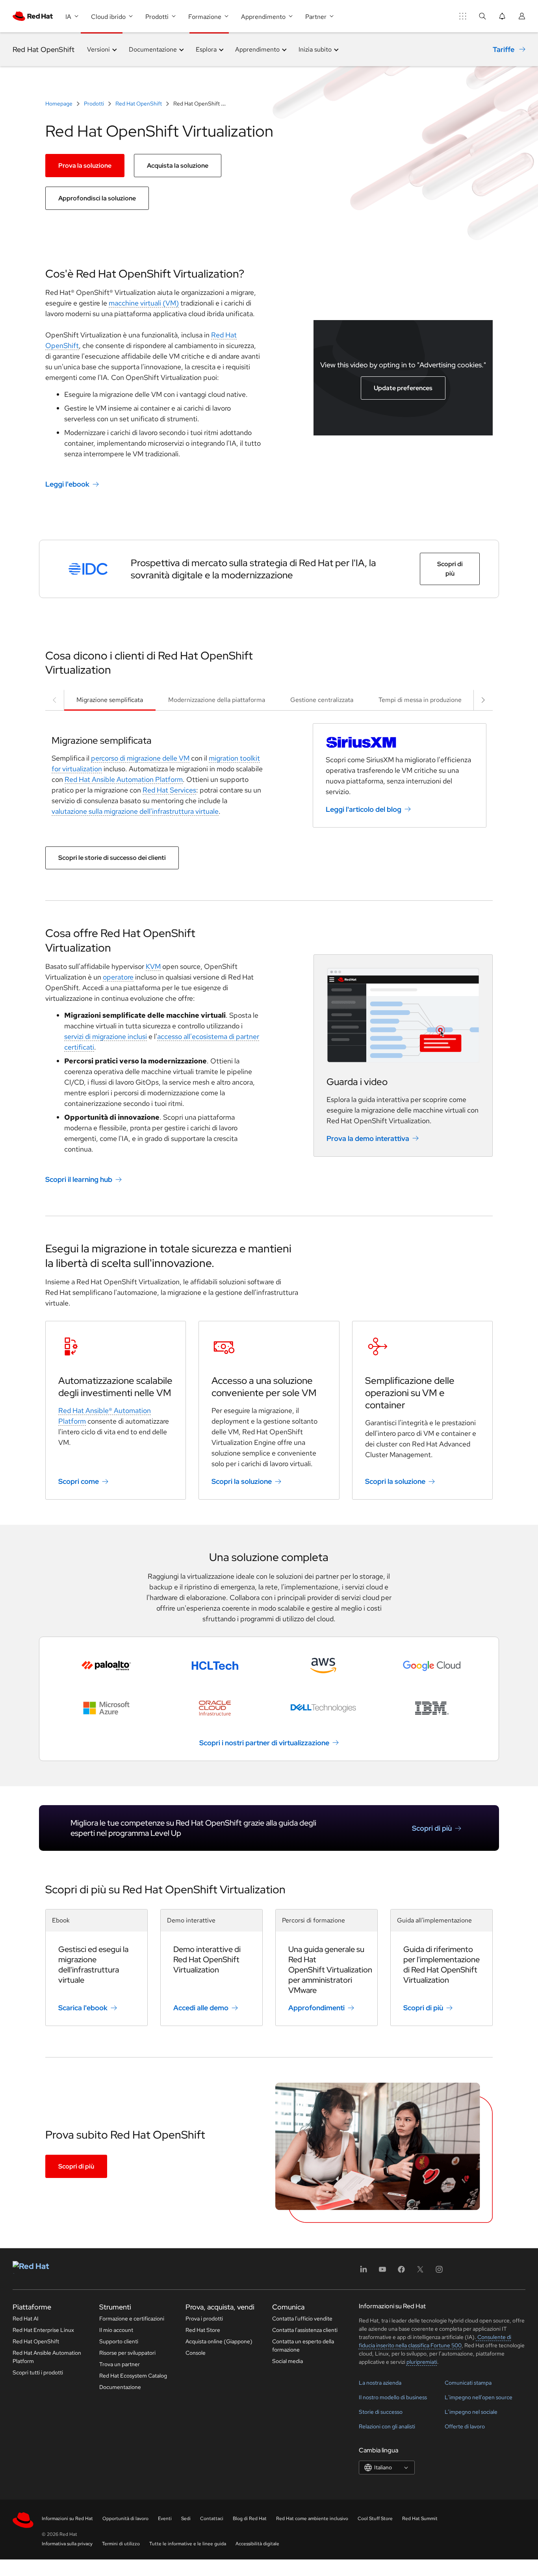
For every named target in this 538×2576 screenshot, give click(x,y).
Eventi (165, 2519)
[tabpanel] (269, 772)
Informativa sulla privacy (67, 2544)
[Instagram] (439, 2272)
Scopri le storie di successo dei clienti (112, 858)
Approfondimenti (316, 2008)
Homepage (59, 104)
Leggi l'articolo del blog (364, 809)
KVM (153, 966)
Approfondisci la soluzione (97, 198)
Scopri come (79, 1481)
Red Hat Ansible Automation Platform (124, 779)
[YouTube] (382, 2272)
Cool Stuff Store (375, 2519)
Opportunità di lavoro (125, 2519)
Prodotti (94, 104)
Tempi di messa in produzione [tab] (420, 700)
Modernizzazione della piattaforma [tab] (217, 700)
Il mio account (116, 2330)
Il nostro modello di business (393, 2397)
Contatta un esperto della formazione (303, 2345)
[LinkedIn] (364, 2272)
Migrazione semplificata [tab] (110, 700)
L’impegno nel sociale (471, 2412)
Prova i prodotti (204, 2319)
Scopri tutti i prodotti (38, 2372)
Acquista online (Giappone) (219, 2341)
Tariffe (504, 49)
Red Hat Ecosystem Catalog (133, 2376)
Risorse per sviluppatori (127, 2353)
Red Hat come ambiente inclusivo (312, 2519)
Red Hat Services (169, 790)
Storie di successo (381, 2412)
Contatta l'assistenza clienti (305, 2330)
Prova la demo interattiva (368, 1138)
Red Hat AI (26, 2319)
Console (196, 2353)
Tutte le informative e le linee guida (188, 2544)
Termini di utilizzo (121, 2544)
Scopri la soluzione (242, 1481)
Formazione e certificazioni (132, 2319)
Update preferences (403, 388)
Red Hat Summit (420, 2519)
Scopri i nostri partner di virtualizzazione (264, 1743)
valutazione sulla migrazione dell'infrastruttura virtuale (135, 811)
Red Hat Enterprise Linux (43, 2330)
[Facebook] (401, 2272)
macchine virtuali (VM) (144, 303)
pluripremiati (422, 2362)
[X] (420, 2272)
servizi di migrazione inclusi (106, 1036)
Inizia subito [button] (315, 49)
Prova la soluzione (85, 166)
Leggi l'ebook (67, 484)
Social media (288, 2361)
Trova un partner (120, 2364)
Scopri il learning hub (79, 1179)
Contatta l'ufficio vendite (302, 2319)
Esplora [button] (206, 49)
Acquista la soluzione (178, 166)
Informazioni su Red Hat (67, 2519)
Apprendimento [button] (257, 49)
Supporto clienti (119, 2341)
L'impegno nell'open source (479, 2397)
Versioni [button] (98, 49)
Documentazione (120, 2387)
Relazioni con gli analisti (387, 2426)
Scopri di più (450, 569)
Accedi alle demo (201, 2008)
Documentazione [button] (153, 49)
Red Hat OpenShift (44, 49)
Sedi (186, 2519)
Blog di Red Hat (250, 2519)
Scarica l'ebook (83, 2008)
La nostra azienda (380, 2383)
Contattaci (212, 2519)
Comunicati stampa (468, 2383)
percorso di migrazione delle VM (140, 758)
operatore (118, 977)
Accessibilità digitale (257, 2544)
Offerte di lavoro (465, 2426)
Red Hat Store (203, 2330)
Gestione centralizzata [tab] (322, 700)
